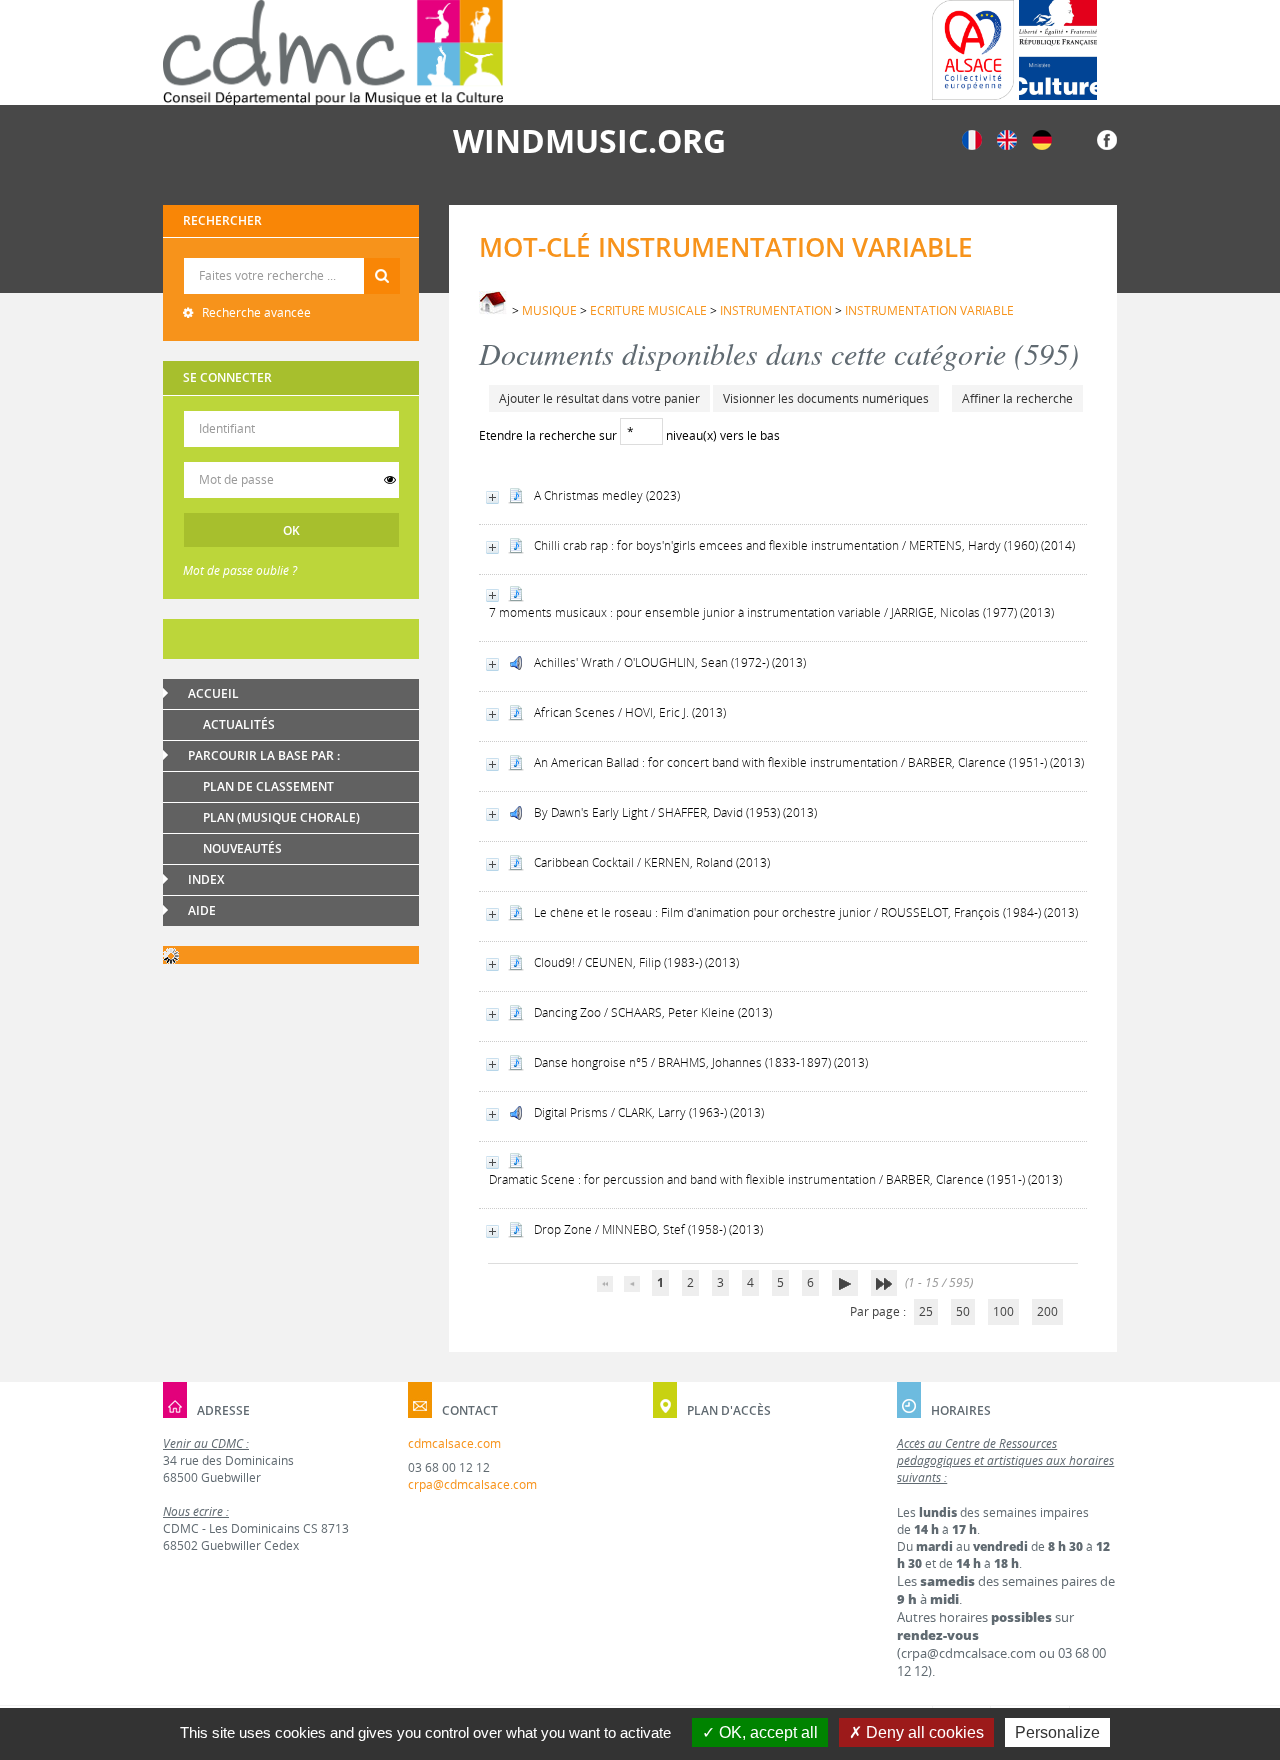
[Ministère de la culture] (1058, 50)
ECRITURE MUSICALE (648, 310)
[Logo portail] (333, 52)
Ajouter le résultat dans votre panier (599, 398)
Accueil (213, 693)
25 (926, 1311)
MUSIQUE (549, 310)
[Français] (972, 138)
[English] (1007, 138)
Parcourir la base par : (264, 755)
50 (963, 1311)
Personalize (1057, 1732)
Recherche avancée (255, 312)
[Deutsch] (1042, 138)
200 (1047, 1311)
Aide (202, 910)
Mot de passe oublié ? (240, 570)
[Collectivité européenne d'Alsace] (973, 50)
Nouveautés (242, 848)
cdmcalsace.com (454, 1443)
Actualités (239, 724)
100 (1003, 1311)
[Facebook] (1107, 138)
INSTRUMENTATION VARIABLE (929, 310)
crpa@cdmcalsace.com (472, 1484)
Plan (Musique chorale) (281, 817)
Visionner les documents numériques (826, 398)
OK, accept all (766, 1732)
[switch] (390, 480)
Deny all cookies (923, 1732)
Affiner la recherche (1017, 398)
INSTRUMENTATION (776, 310)
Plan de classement (268, 786)
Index (206, 879)
